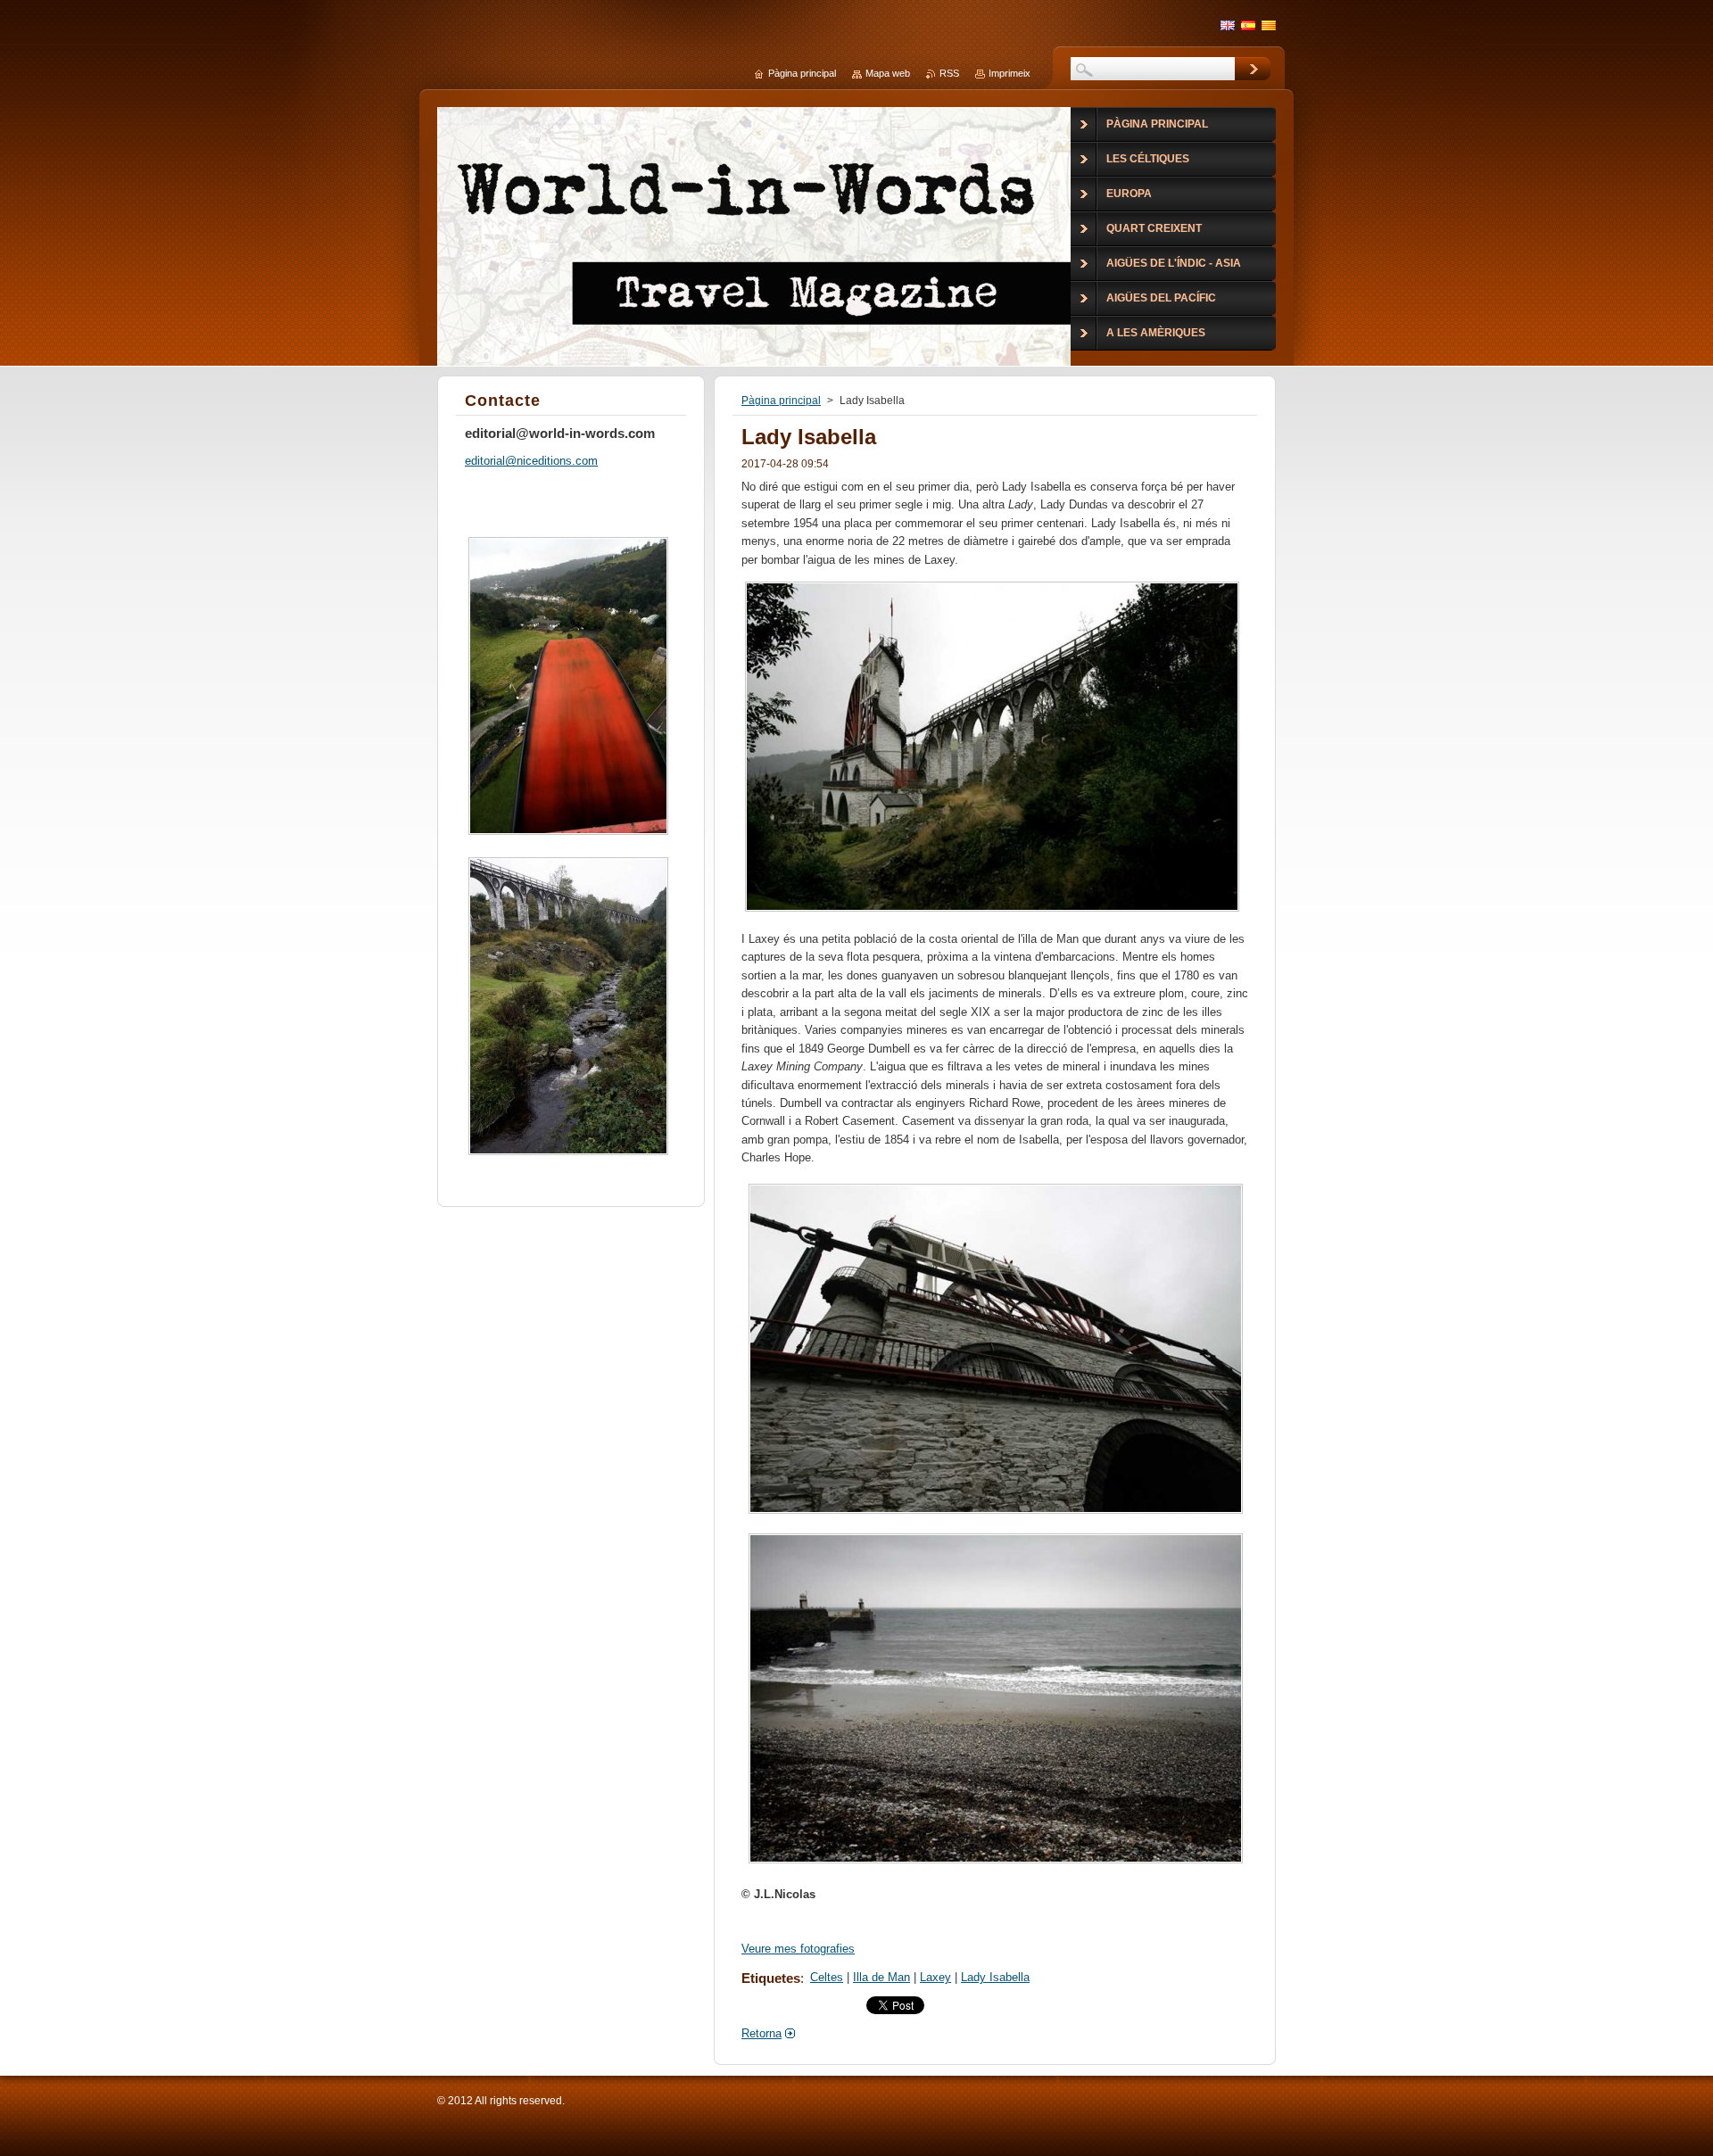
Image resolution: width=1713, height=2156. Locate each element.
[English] (1228, 25)
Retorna (761, 2033)
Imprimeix (1010, 73)
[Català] (1269, 25)
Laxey (935, 1977)
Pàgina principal (781, 401)
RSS (949, 73)
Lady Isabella (995, 1977)
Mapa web (888, 73)
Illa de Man (881, 1977)
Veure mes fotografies (798, 1949)
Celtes (827, 1977)
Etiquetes (771, 1978)
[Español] (1248, 25)
